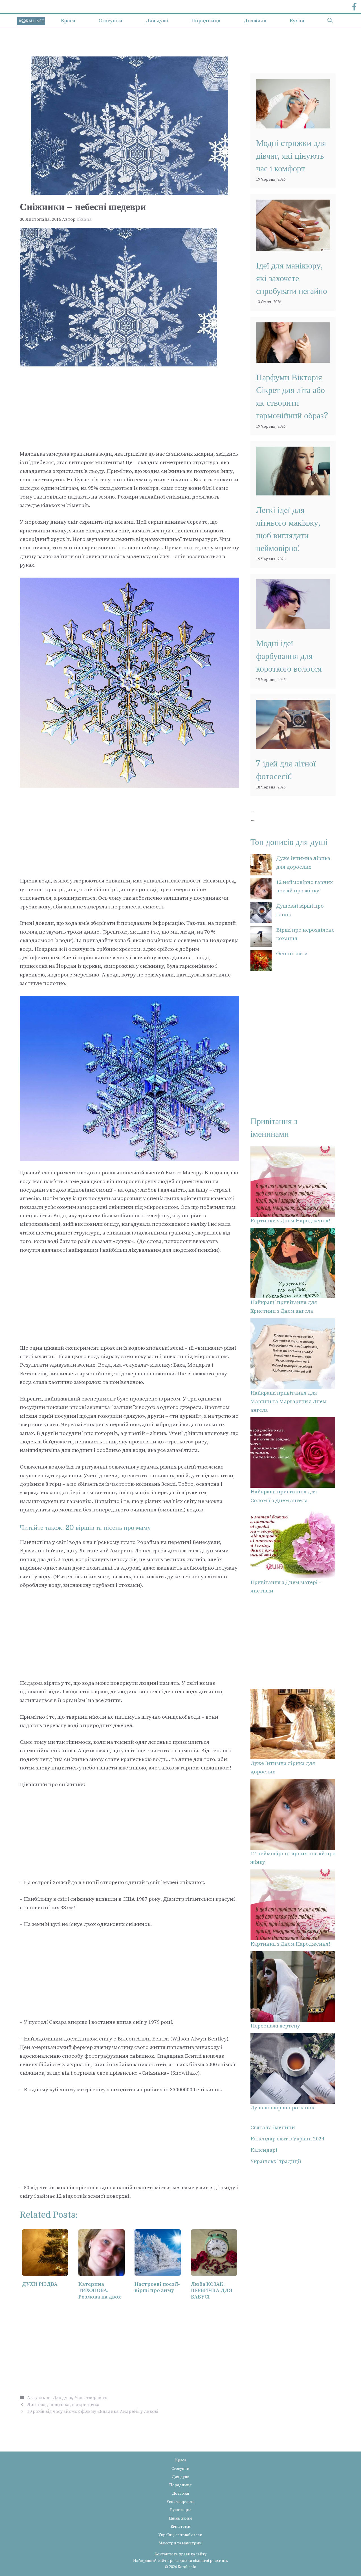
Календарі (264, 2150)
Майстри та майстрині (180, 2543)
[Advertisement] (129, 408)
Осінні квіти (292, 954)
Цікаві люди (180, 2518)
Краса (68, 21)
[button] (330, 21)
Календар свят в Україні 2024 (287, 2139)
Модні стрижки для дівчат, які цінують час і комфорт (291, 156)
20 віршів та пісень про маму (108, 1528)
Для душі (157, 21)
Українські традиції (276, 2161)
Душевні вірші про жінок (282, 2108)
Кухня (297, 21)
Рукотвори (180, 2510)
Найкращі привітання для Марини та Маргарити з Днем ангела (289, 1402)
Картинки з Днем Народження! (290, 1221)
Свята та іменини (273, 2128)
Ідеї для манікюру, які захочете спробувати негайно (292, 278)
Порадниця (206, 21)
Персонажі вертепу (275, 2026)
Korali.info (187, 2567)
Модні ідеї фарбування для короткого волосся (289, 656)
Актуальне (39, 2398)
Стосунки (110, 21)
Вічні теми (181, 2527)
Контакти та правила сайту (180, 2554)
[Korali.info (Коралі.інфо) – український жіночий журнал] (31, 21)
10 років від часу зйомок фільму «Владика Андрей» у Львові (93, 2411)
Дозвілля (255, 21)
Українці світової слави (180, 2535)
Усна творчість (91, 2398)
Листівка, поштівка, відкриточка (63, 2405)
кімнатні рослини (210, 2561)
